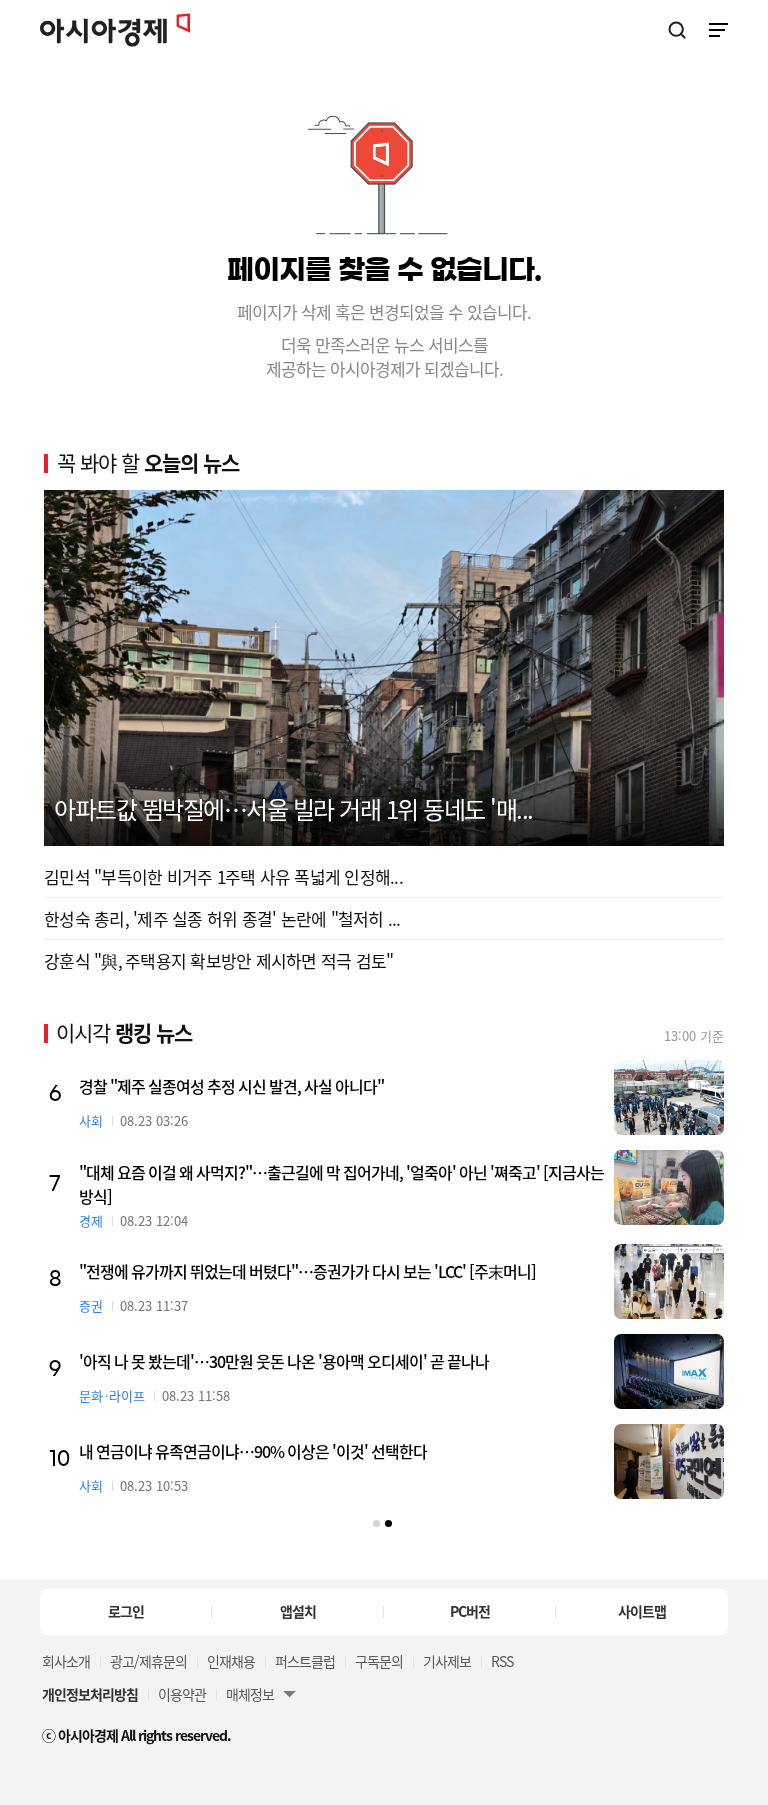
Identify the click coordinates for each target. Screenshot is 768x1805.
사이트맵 (642, 1611)
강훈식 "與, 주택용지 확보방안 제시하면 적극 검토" (218, 960)
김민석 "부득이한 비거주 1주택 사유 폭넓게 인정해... (223, 876)
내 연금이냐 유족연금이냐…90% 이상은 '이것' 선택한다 (253, 1451)
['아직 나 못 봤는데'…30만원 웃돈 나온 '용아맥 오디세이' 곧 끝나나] (669, 1371)
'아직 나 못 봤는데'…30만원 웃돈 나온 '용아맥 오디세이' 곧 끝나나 (284, 1361)
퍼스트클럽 (305, 1661)
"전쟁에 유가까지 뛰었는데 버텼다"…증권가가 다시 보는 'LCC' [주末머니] (307, 1271)
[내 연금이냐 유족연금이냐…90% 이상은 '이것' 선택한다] (669, 1461)
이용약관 (182, 1694)
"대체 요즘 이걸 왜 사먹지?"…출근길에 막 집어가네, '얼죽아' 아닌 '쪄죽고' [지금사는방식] (341, 1184)
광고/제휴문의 (148, 1661)
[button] (376, 1523)
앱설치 (298, 1611)
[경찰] (669, 1097)
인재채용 (231, 1661)
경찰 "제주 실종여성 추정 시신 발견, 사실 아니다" (231, 1086)
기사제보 (447, 1661)
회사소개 (66, 1661)
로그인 (126, 1611)
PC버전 (470, 1611)
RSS (502, 1661)
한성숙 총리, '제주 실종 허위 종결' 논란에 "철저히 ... (222, 918)
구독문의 (379, 1661)
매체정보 (250, 1694)
